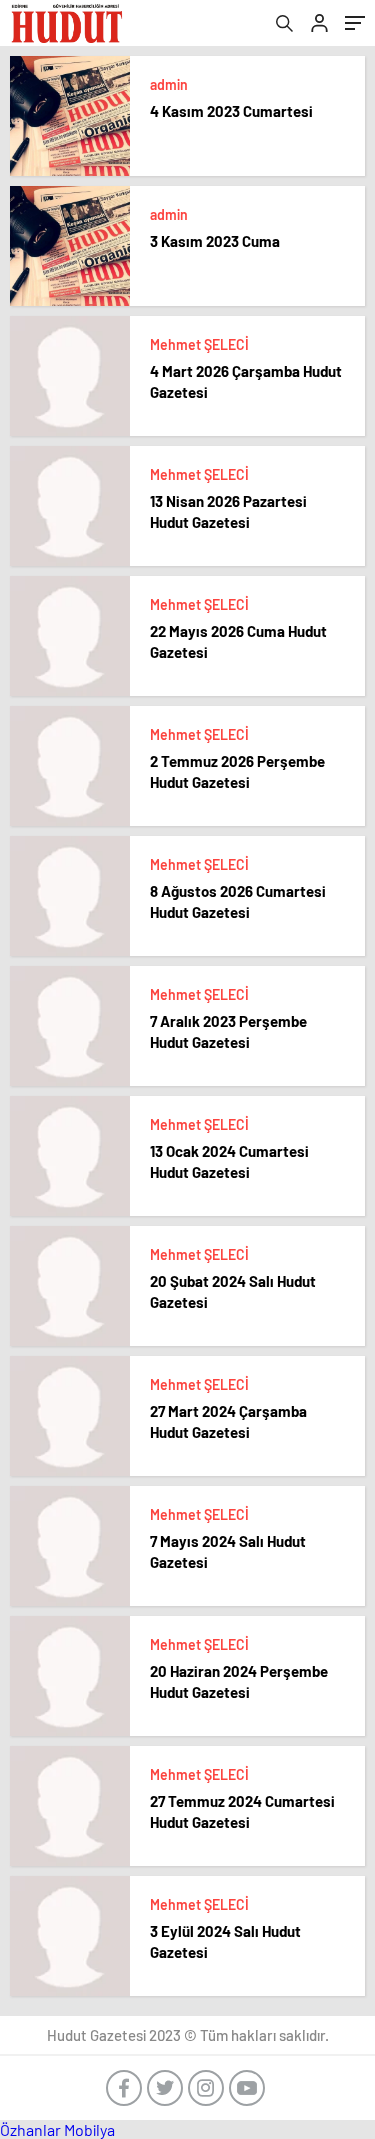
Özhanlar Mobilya (57, 2129)
